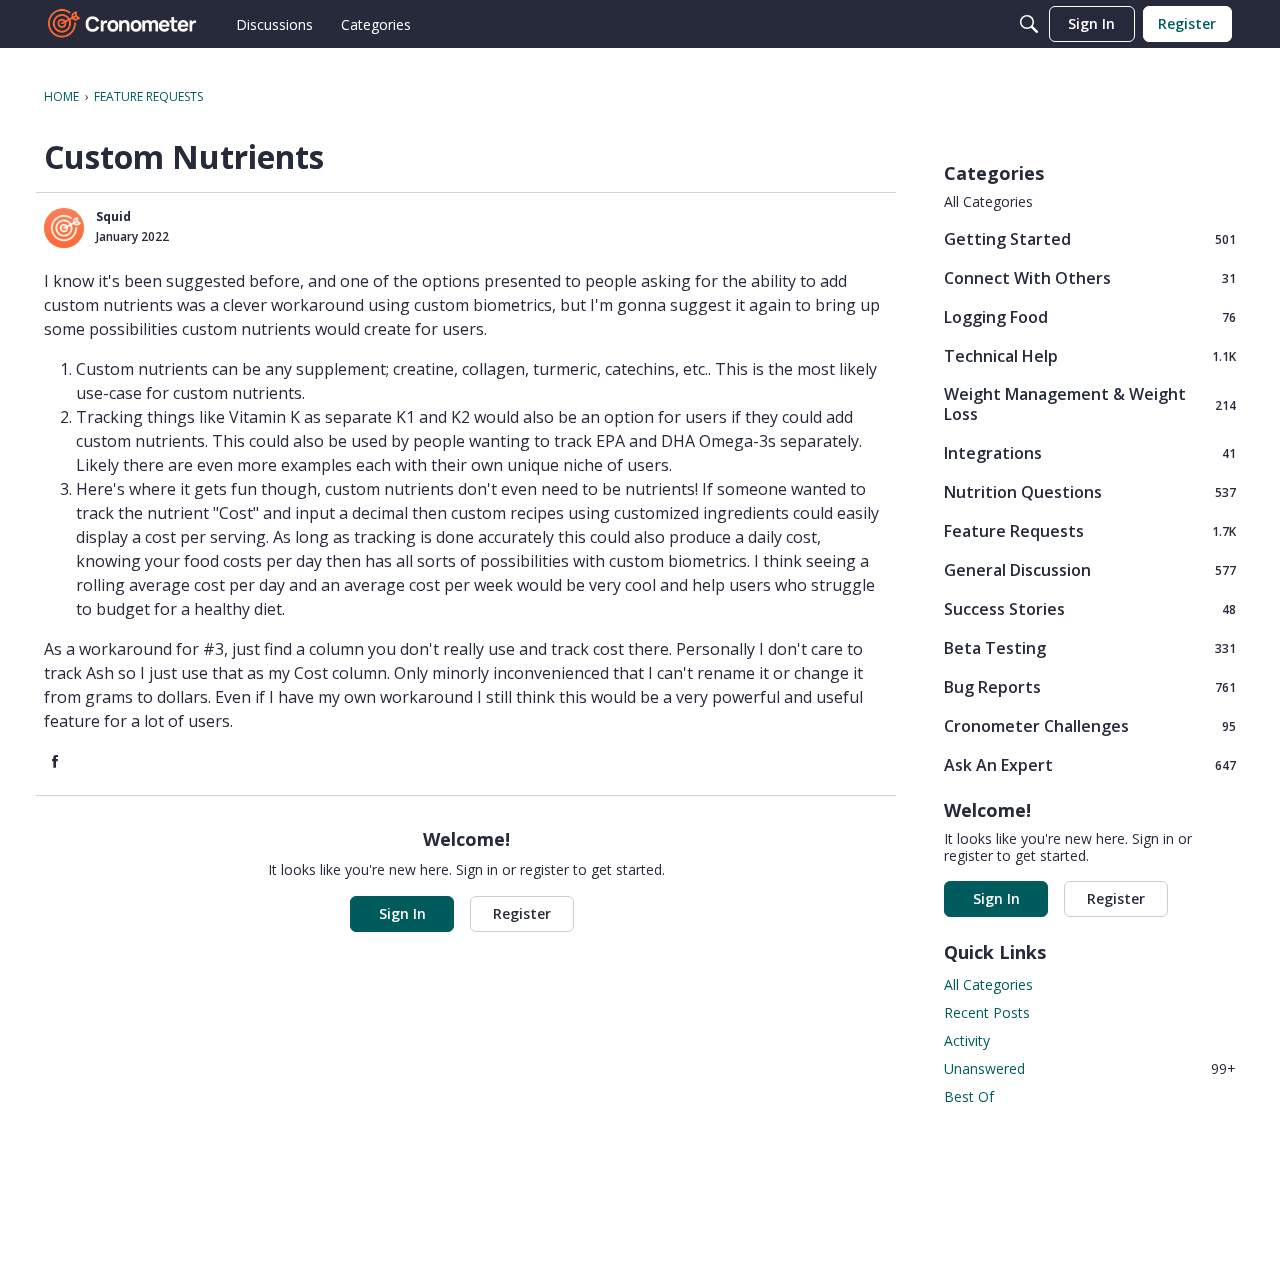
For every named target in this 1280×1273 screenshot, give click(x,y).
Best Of (969, 1096)
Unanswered (1090, 1068)
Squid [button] (113, 216)
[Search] (1029, 24)
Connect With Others (1090, 277)
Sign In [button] (402, 913)
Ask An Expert (1090, 764)
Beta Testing (1090, 647)
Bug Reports (1090, 686)
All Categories (988, 202)
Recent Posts (987, 1012)
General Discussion (1090, 569)
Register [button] (522, 913)
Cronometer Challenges (1090, 725)
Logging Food (1090, 316)
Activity (967, 1040)
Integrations (1090, 452)
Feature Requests (1090, 530)
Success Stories (1090, 608)
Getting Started (1090, 238)
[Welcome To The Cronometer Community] (123, 24)
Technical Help (1090, 355)
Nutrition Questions (1090, 491)
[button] (64, 228)
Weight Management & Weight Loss (1090, 404)
